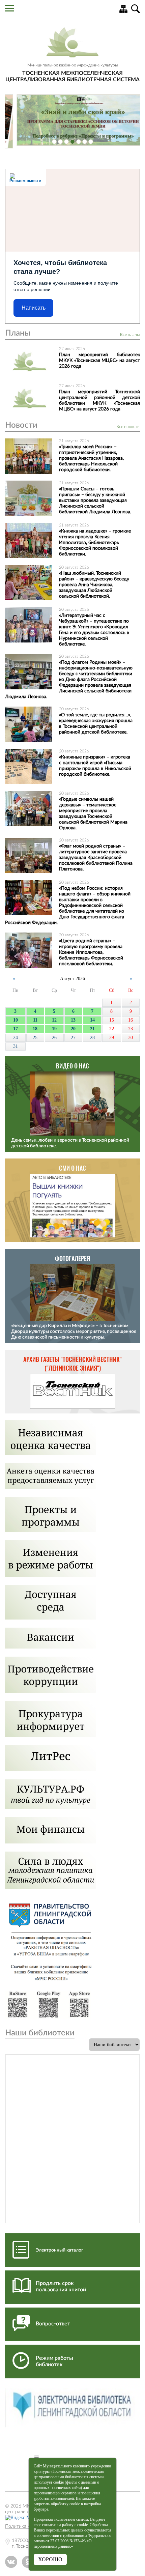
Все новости (128, 427)
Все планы (130, 335)
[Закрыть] (36, 2457)
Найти (136, 9)
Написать (34, 308)
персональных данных (65, 2530)
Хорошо (50, 2559)
